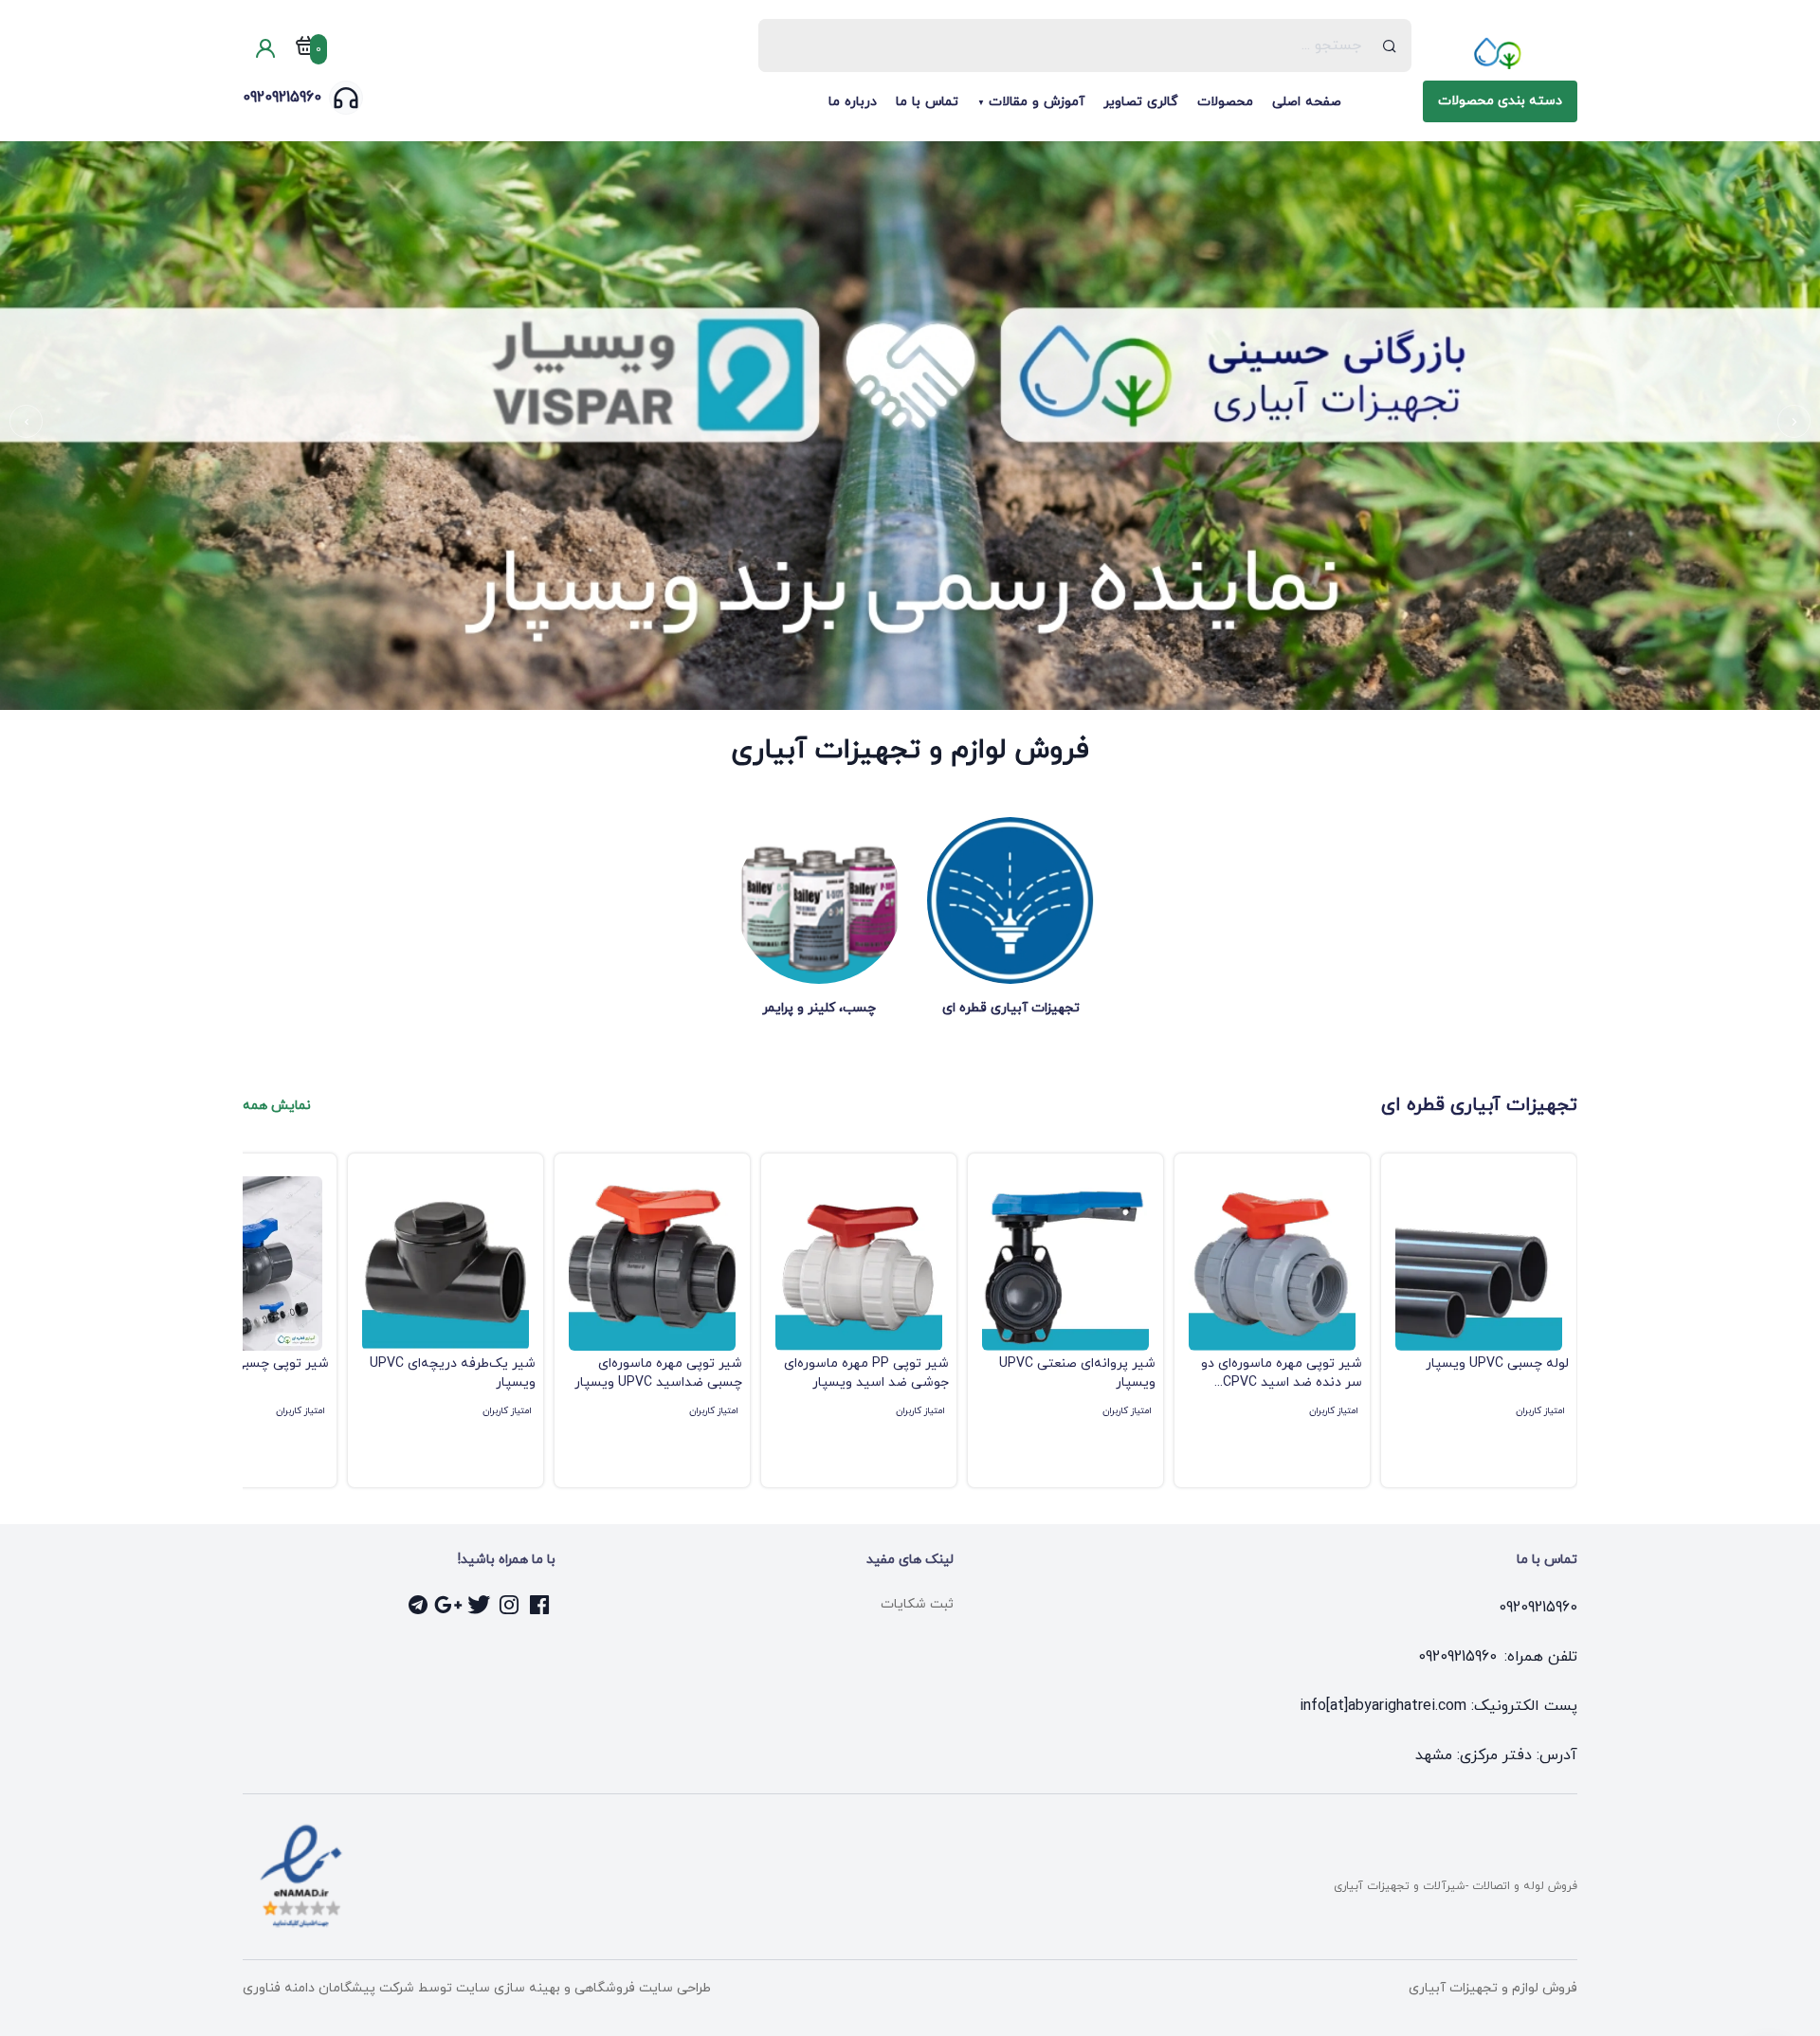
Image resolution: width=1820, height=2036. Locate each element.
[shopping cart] (305, 49)
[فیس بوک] (540, 1605)
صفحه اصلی (1307, 102)
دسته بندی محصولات (1500, 101)
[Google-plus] (449, 1605)
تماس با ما (927, 102)
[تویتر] (480, 1605)
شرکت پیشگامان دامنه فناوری (328, 1988)
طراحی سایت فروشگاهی (641, 1988)
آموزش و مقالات (1037, 102)
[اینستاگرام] (510, 1605)
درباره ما (853, 102)
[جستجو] (1390, 45)
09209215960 (282, 98)
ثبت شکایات (917, 1604)
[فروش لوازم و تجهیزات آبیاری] (1500, 53)
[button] (1794, 421)
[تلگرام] (419, 1605)
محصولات (1225, 102)
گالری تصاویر (1141, 102)
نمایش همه (277, 1106)
